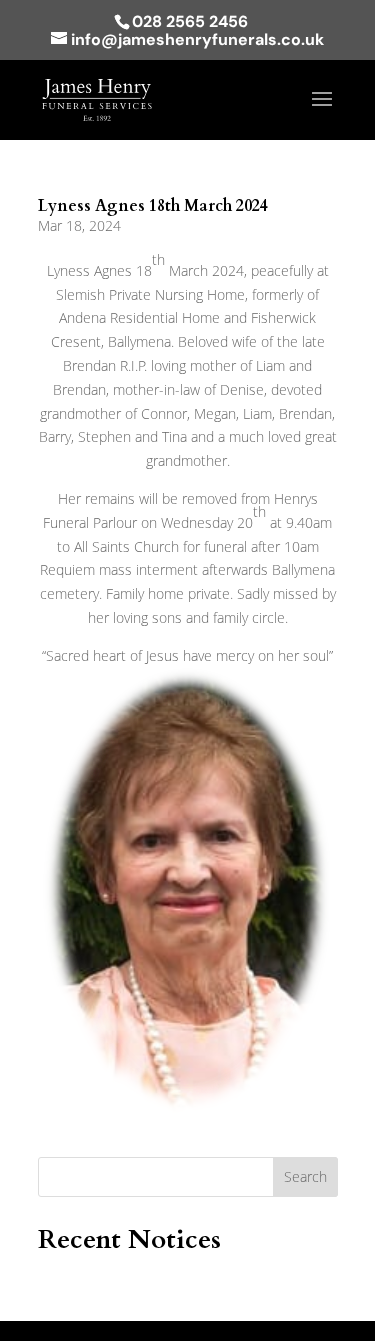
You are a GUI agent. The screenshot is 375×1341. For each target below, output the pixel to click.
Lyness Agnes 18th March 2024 (153, 206)
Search (305, 1176)
